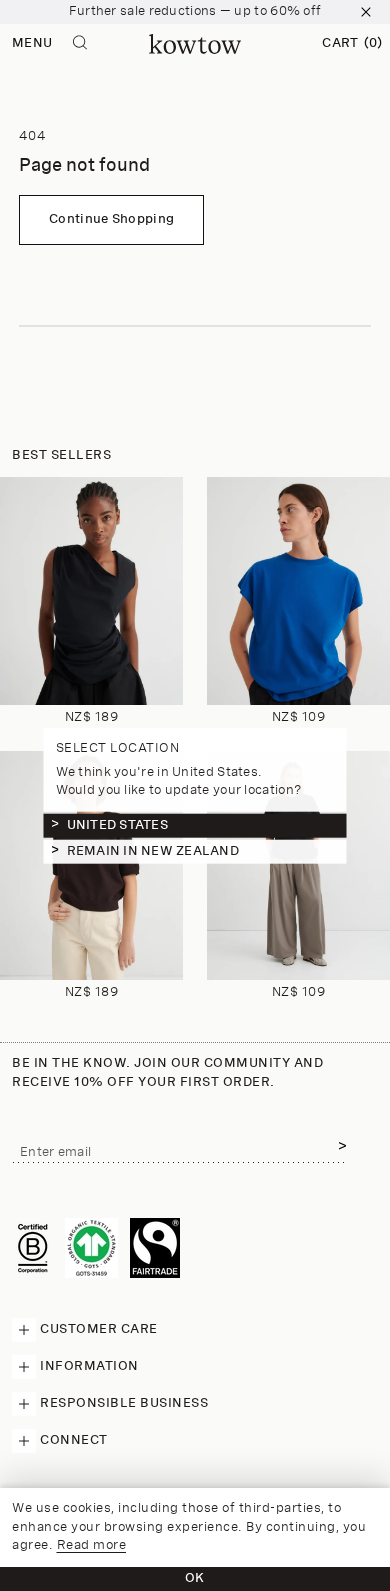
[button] (352, 44)
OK (195, 1578)
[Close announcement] (366, 12)
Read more (92, 1545)
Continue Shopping (111, 219)
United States (117, 825)
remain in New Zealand (153, 851)
